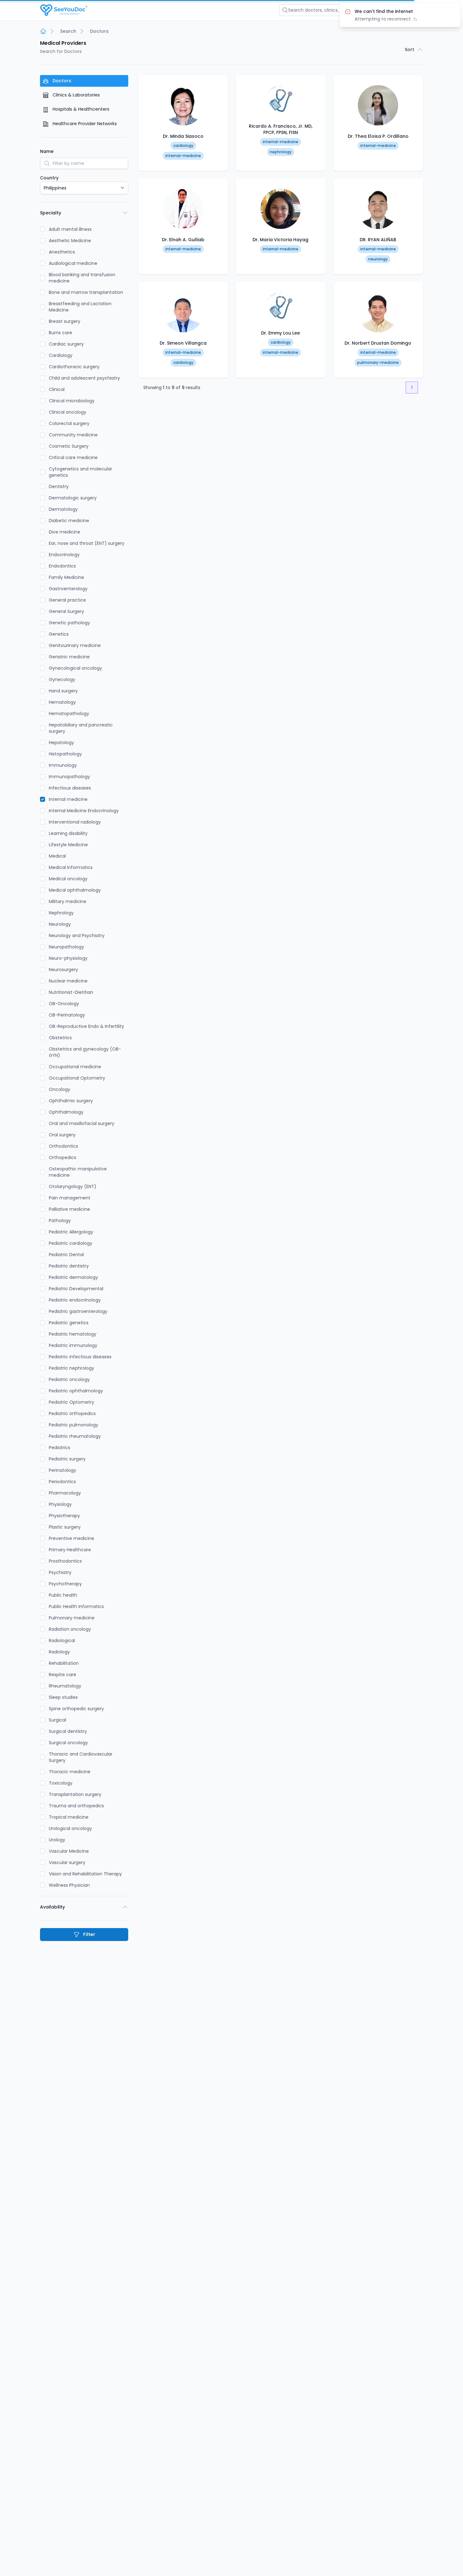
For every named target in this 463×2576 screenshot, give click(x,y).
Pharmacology (65, 1493)
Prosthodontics (65, 1561)
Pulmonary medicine (72, 1618)
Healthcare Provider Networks (84, 124)
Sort (409, 50)
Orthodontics (63, 1146)
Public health (63, 1595)
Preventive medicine (71, 1538)
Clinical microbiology (72, 401)
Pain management (70, 1198)
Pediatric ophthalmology (76, 1391)
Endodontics (62, 566)
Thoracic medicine (70, 1772)
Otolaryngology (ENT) (73, 1186)
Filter (89, 1934)
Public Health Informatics (76, 1606)
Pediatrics (60, 1448)
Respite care (63, 1675)
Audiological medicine (73, 263)
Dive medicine (65, 532)
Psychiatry (60, 1572)
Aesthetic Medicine (70, 241)
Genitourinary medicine (75, 645)
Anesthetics (62, 252)
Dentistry (59, 487)
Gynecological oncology (75, 668)
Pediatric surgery (67, 1459)
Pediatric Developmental (76, 1289)
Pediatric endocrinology (75, 1300)
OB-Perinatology (67, 1015)
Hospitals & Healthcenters (80, 109)
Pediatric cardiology (71, 1243)
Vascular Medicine (69, 1851)
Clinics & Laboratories (76, 95)
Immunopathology (69, 777)
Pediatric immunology (73, 1345)
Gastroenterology (68, 589)
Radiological (62, 1641)
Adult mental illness (70, 229)
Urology (57, 1840)
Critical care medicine (73, 458)
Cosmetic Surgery (69, 446)
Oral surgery (62, 1135)
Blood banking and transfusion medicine (82, 278)
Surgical (57, 1720)
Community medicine (73, 435)
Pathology (60, 1221)
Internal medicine (68, 799)
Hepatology (61, 743)
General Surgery (66, 611)
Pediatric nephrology (71, 1368)
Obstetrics (60, 1038)
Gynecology (62, 679)
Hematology (62, 702)
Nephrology (61, 913)
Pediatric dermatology (73, 1277)
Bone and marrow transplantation (86, 292)
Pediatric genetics (69, 1323)
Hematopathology (69, 714)
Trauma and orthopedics (76, 1806)
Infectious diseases (70, 788)
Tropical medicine (69, 1817)
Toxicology (61, 1783)
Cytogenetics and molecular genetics (80, 472)
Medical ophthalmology (75, 890)
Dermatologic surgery (73, 498)
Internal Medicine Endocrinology (84, 811)
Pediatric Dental (66, 1255)
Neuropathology (66, 947)
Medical (57, 856)
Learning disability (68, 833)
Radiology (59, 1652)
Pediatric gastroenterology (78, 1311)
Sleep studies (63, 1697)
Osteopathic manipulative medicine (78, 1172)
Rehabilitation (64, 1663)
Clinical (57, 389)
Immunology (63, 765)
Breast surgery (65, 321)
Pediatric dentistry (69, 1266)
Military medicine (68, 901)
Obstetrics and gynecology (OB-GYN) (85, 1052)
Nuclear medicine (68, 981)
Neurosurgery (63, 970)
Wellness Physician (69, 1885)
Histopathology (65, 754)
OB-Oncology (64, 1004)
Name (47, 151)
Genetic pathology (69, 623)
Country (49, 178)
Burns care (60, 333)
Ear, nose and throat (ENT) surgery (87, 543)
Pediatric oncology (69, 1379)
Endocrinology (64, 555)
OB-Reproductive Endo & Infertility (86, 1026)
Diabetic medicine (69, 521)
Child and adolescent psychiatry (84, 378)
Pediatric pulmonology (74, 1425)
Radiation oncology (70, 1629)
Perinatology (63, 1470)
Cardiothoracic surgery (74, 367)
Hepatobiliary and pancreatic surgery (81, 728)
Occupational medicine (75, 1067)
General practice (67, 600)
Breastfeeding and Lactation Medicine (80, 307)
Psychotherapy (65, 1584)
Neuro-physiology (68, 958)
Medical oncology (68, 879)
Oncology (60, 1089)
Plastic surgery (65, 1527)
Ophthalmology (66, 1112)
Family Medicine (66, 577)
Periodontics (62, 1482)
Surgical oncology (68, 1743)
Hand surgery (63, 691)
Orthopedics (63, 1157)
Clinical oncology (68, 412)
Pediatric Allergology (71, 1232)
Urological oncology (70, 1828)
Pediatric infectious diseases (80, 1357)
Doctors (61, 81)
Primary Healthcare (70, 1550)
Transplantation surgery (75, 1794)
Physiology (60, 1504)
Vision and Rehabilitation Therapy (85, 1874)
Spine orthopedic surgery (76, 1709)
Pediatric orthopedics (72, 1413)
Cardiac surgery (66, 344)
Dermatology (63, 509)
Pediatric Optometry (71, 1402)
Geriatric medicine (69, 657)
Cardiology (61, 355)
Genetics (59, 634)
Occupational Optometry (77, 1078)
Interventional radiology (75, 822)
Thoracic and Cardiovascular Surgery (81, 1757)
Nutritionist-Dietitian (71, 992)
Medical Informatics (71, 867)
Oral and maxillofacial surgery (82, 1123)
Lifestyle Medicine (68, 845)
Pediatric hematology (73, 1334)
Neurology (60, 924)
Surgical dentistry (68, 1731)
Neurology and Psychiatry (77, 935)
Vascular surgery (67, 1862)
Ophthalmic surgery (71, 1101)
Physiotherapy (64, 1516)
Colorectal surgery (69, 423)
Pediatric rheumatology (75, 1436)
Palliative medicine (69, 1209)
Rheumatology (65, 1686)
